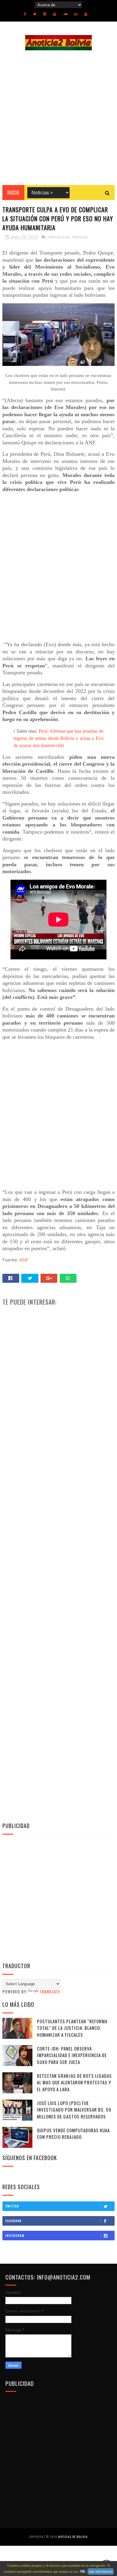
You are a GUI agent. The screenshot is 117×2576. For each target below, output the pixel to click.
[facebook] (25, 14)
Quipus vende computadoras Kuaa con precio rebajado (73, 2134)
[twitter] (35, 14)
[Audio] (65, 14)
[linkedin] (76, 14)
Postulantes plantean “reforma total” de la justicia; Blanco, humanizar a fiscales (72, 2028)
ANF (24, 1260)
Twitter (12, 2206)
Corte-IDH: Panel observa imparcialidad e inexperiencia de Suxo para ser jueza (72, 2055)
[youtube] (55, 14)
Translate (50, 1991)
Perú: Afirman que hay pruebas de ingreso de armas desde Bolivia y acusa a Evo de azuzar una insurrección (58, 738)
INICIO (13, 193)
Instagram (15, 2235)
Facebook (13, 2221)
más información (101, 2572)
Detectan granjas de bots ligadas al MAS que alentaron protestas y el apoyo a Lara (74, 2082)
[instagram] (45, 14)
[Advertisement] (58, 118)
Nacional (80, 237)
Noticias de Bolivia (73, 2537)
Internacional (59, 237)
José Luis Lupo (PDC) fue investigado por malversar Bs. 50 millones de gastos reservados (74, 2110)
